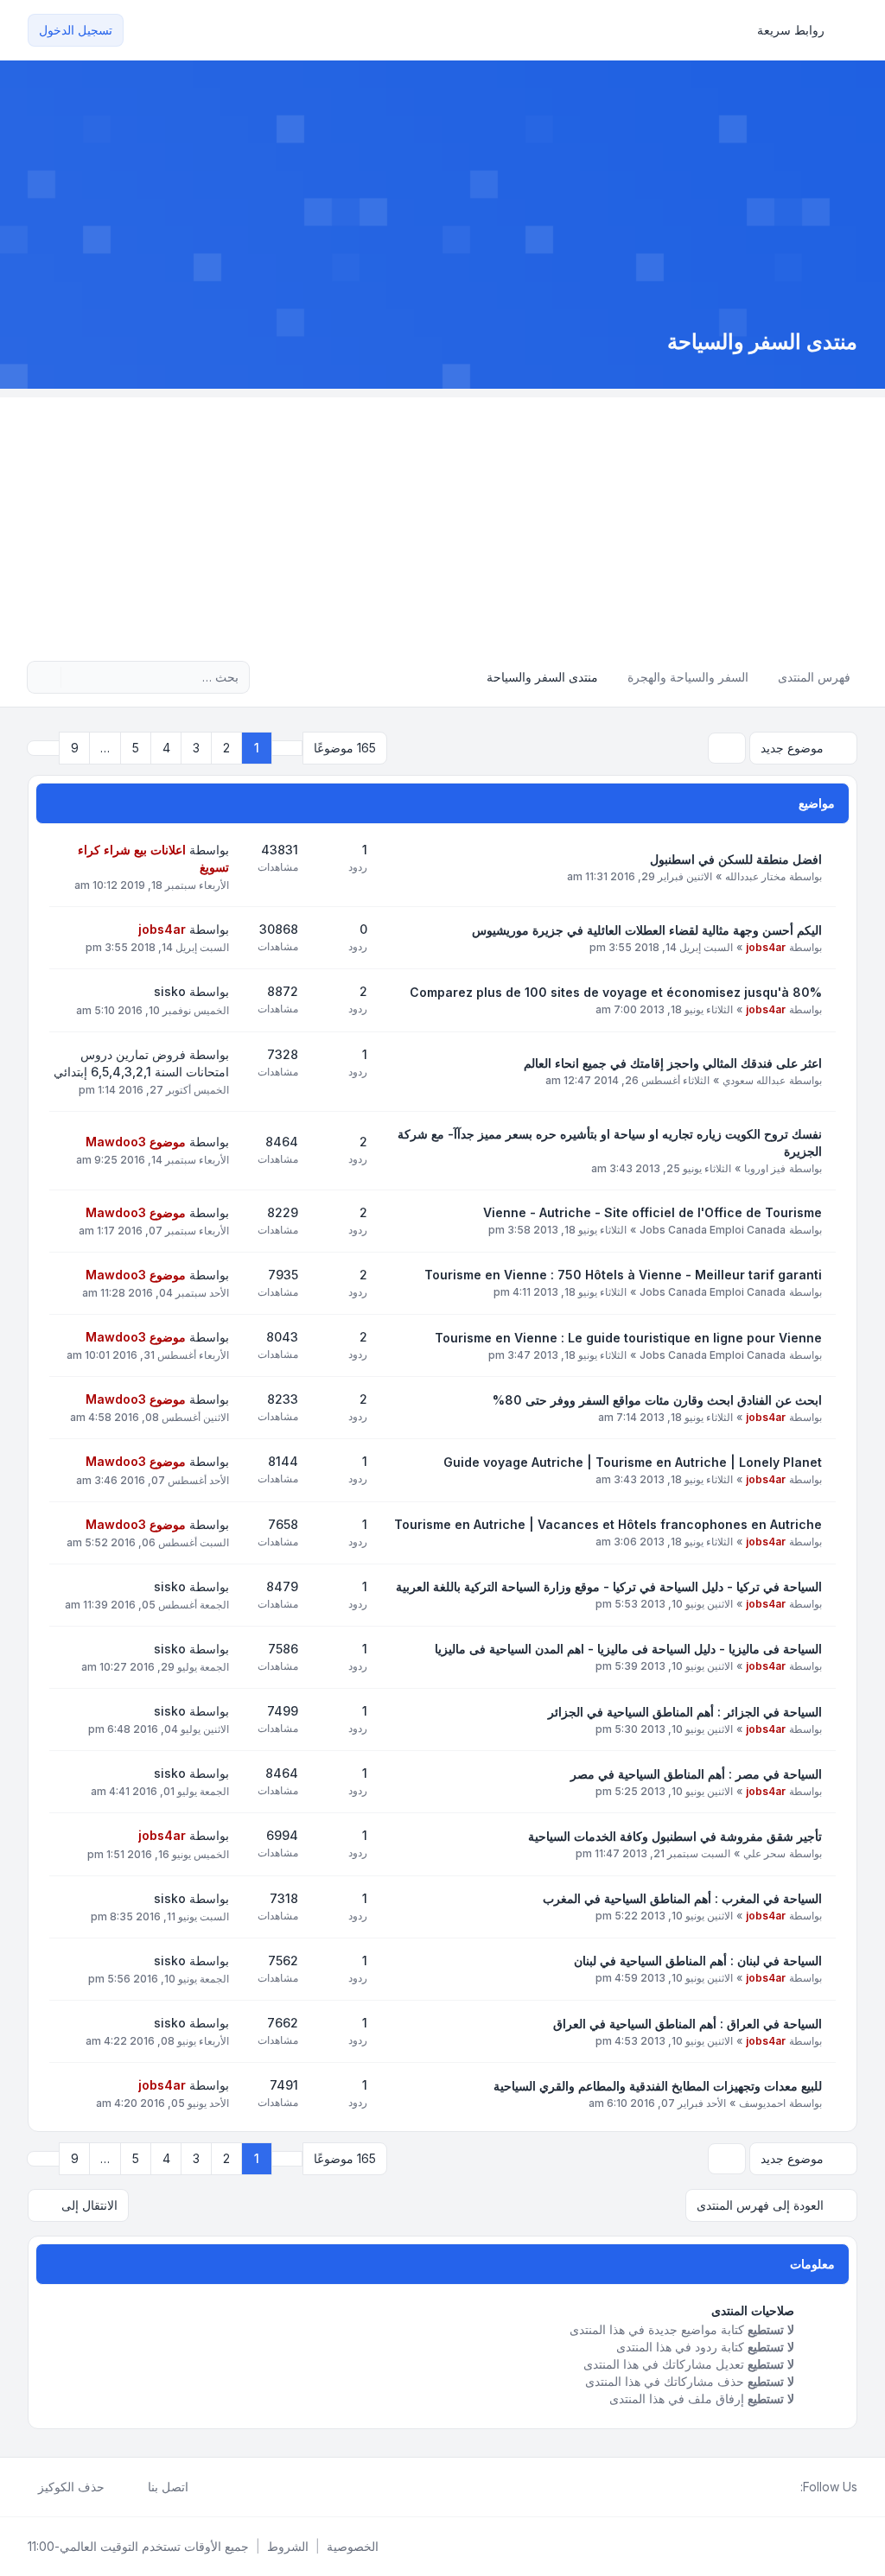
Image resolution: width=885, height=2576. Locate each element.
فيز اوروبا (765, 1168)
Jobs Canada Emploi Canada (713, 1230)
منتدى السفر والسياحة (762, 342)
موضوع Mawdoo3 (136, 1142)
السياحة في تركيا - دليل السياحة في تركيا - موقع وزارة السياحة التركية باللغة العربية (609, 1586)
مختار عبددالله (755, 876)
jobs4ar (766, 947)
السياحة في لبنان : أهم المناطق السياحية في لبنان (698, 1961)
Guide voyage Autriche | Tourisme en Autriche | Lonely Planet (633, 1462)
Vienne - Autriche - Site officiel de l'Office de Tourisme (653, 1212)
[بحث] (76, 677)
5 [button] (136, 748)
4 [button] (166, 748)
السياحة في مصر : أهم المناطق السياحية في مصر (696, 1774)
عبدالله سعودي (754, 1080)
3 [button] (196, 748)
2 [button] (226, 748)
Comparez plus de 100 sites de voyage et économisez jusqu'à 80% (616, 992)
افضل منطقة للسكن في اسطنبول (736, 859)
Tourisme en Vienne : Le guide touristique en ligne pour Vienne (628, 1338)
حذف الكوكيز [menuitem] (71, 2487)
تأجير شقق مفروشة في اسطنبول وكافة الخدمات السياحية (675, 1836)
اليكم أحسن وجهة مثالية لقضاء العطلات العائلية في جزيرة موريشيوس (647, 930)
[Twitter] (776, 2487)
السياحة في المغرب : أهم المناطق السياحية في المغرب (682, 1898)
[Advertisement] (442, 518)
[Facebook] (790, 2487)
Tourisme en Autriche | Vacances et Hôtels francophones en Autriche (608, 1524)
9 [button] (75, 748)
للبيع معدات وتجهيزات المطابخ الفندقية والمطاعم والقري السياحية (658, 2086)
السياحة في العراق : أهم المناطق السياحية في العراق (688, 2024)
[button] (43, 748)
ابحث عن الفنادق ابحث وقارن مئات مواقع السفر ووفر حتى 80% (657, 1400)
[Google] (748, 2487)
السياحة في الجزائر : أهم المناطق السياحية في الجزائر (685, 1712)
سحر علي (764, 1853)
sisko (170, 991)
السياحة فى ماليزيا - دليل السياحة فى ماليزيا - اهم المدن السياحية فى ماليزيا (628, 1649)
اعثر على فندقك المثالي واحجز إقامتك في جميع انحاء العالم (673, 1063)
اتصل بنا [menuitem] (168, 2487)
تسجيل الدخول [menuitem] (76, 30)
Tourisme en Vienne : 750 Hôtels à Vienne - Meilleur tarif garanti (623, 1275)
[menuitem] (799, 30)
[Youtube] (762, 2487)
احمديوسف (762, 2103)
